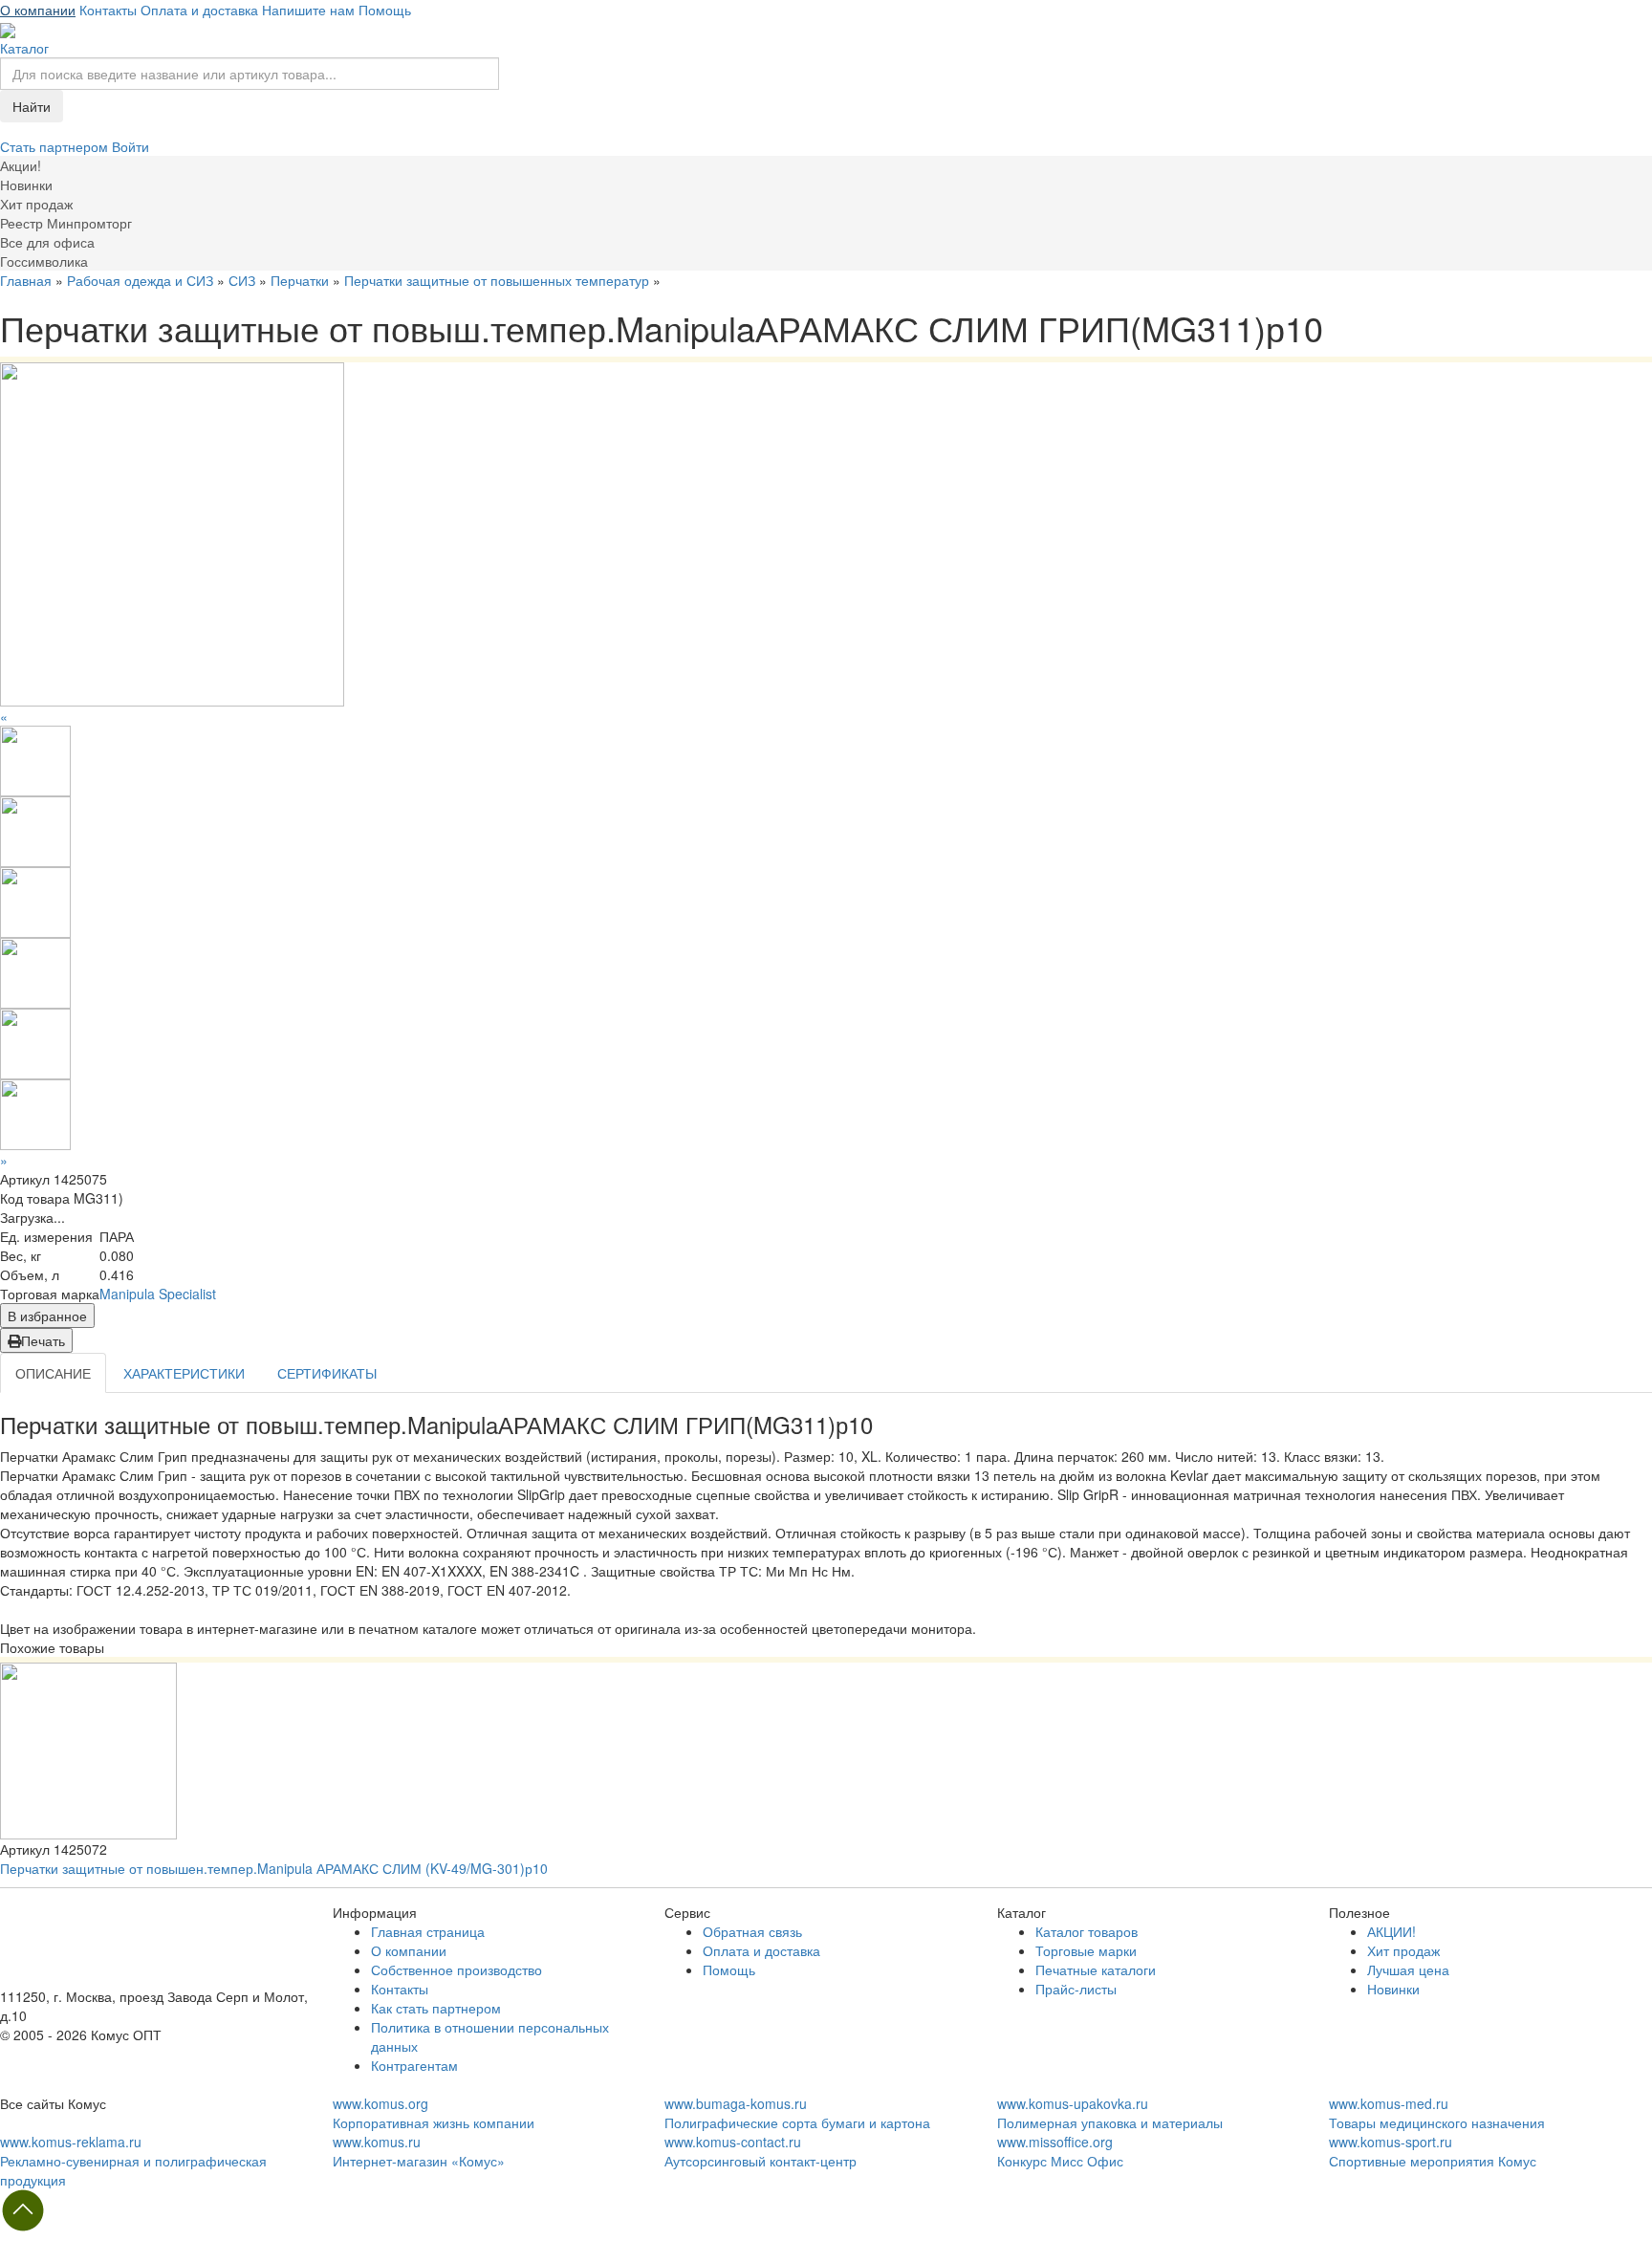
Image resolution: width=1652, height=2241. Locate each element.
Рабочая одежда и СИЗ (140, 280)
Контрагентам (414, 2065)
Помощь (385, 10)
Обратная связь (752, 1931)
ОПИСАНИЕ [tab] (53, 1373)
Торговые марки (1086, 1950)
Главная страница (428, 1931)
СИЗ (242, 280)
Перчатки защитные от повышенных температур (497, 280)
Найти (32, 106)
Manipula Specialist (158, 1294)
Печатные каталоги (1096, 1969)
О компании (38, 10)
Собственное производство (456, 1969)
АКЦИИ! (1391, 1931)
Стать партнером (56, 146)
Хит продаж (1403, 1950)
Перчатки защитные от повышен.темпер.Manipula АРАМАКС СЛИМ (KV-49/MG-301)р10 (274, 1868)
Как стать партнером (436, 2008)
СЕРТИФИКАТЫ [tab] (327, 1373)
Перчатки (300, 280)
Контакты (108, 10)
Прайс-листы (1076, 1989)
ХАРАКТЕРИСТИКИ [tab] (184, 1373)
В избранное (47, 1316)
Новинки (1393, 1989)
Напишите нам (308, 10)
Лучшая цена (1408, 1969)
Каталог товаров (1087, 1931)
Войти (130, 146)
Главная (26, 280)
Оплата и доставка (199, 10)
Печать (43, 1340)
